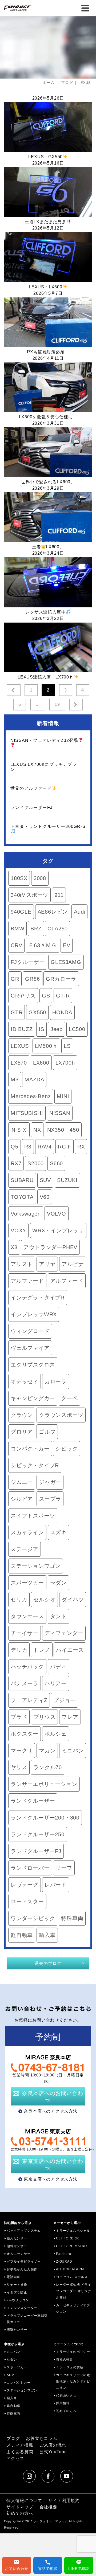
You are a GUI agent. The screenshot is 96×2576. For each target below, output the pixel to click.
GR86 (32, 979)
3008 (40, 878)
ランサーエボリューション (44, 1784)
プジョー (64, 1700)
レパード (56, 1885)
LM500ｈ (46, 1046)
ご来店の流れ (53, 2445)
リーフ (64, 1868)
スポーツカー (27, 1583)
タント (58, 1616)
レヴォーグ (25, 1885)
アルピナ (73, 1264)
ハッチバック (27, 1667)
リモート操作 (17, 2285)
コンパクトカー (30, 1449)
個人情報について (24, 2501)
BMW (17, 929)
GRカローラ (61, 979)
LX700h (65, 1063)
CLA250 (58, 929)
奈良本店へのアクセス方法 (51, 2111)
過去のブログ (48, 1963)
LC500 (77, 1029)
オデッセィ (25, 1381)
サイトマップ (20, 2507)
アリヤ (47, 1264)
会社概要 (48, 2507)
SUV (45, 1180)
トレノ (42, 1650)
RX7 (16, 1163)
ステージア (25, 1549)
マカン (47, 1751)
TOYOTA (22, 1197)
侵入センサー (17, 2238)
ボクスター (25, 1734)
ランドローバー (30, 1868)
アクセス (15, 2458)
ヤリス (19, 1767)
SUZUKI (67, 1180)
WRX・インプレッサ (58, 1230)
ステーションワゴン (36, 1566)
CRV (16, 945)
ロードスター (27, 1902)
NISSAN (60, 1113)
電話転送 (13, 2277)
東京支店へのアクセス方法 (51, 2179)
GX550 (37, 1012)
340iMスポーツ (29, 895)
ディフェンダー (64, 1633)
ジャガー (50, 1482)
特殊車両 (72, 1918)
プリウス (44, 1717)
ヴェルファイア (30, 1348)
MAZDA (34, 1080)
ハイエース (70, 1650)
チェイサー (25, 1633)
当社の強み (65, 2360)
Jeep (57, 1029)
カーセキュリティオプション (73, 2308)
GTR (17, 1012)
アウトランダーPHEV (50, 1247)
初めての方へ (66, 2411)
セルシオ (44, 1600)
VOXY (18, 1230)
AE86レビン (53, 912)
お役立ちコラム (42, 2438)
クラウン (22, 1415)
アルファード (27, 1281)
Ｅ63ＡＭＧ (43, 945)
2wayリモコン (18, 2300)
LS (67, 1046)
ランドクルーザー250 (38, 1834)
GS (46, 996)
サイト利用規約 (64, 2501)
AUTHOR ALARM (70, 2269)
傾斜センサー (17, 2246)
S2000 (36, 1163)
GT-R (63, 996)
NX (37, 1130)
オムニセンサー (19, 2254)
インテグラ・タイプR (38, 1298)
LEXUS (20, 1046)
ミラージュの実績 (70, 2367)
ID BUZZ (22, 1029)
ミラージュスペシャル (73, 2231)
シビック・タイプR (35, 1465)
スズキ (58, 1532)
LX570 (19, 1063)
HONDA (62, 1012)
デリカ (19, 1650)
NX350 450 (63, 1130)
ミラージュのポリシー (73, 2352)
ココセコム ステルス (72, 2277)
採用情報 (63, 2403)
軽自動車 (22, 1935)
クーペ (69, 1398)
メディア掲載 (20, 2445)
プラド (19, 1717)
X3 (14, 1247)
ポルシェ (56, 1734)
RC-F (65, 1147)
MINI (63, 1096)
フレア (70, 1717)
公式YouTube (53, 2452)
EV (67, 945)
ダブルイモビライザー (24, 2262)
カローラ (56, 1381)
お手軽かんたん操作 (22, 2269)
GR (15, 979)
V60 (45, 1197)
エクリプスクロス (33, 1365)
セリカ (19, 1600)
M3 (15, 1080)
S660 (56, 1163)
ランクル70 (48, 1767)
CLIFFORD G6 (68, 2238)
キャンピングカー (33, 1398)
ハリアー (56, 1683)
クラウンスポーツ (61, 1415)
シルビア (22, 1499)
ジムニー (22, 1482)
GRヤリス (23, 996)
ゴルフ (47, 1432)
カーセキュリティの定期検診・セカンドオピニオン (73, 2381)
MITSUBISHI (27, 1113)
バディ (58, 1667)
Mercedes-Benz (31, 1096)
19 (57, 704)
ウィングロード (30, 1331)
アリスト (22, 1264)
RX (81, 1147)
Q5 (15, 1147)
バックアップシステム (24, 2231)
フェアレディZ (29, 1700)
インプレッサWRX (34, 1314)
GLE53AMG (66, 962)
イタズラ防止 (17, 2292)
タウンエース (27, 1616)
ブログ (13, 2438)
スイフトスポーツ (33, 1516)
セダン (58, 1583)
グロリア (22, 1432)
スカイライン (27, 1532)
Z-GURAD (64, 2262)
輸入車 (47, 1935)
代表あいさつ (66, 2395)
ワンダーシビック (33, 1918)
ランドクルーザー (33, 1801)
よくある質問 (20, 2452)
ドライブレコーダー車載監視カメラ (27, 2319)
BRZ (36, 929)
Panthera (63, 2254)
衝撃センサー (17, 2330)
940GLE (21, 912)
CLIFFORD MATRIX (72, 2246)
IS (41, 1029)
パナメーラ (25, 1683)
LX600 (41, 1063)
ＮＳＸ (19, 1130)
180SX (19, 878)
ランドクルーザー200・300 (45, 1818)
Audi (79, 912)
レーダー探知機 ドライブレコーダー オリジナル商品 (74, 2291)
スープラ (50, 1499)
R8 (28, 1147)
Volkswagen (26, 1214)
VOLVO (57, 1214)
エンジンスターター (22, 2308)
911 (59, 895)
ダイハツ (73, 1600)
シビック (67, 1449)
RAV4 (45, 1147)
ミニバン (73, 1751)
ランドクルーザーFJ (36, 1851)
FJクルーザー (28, 962)
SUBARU (22, 1180)
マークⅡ (22, 1751)
